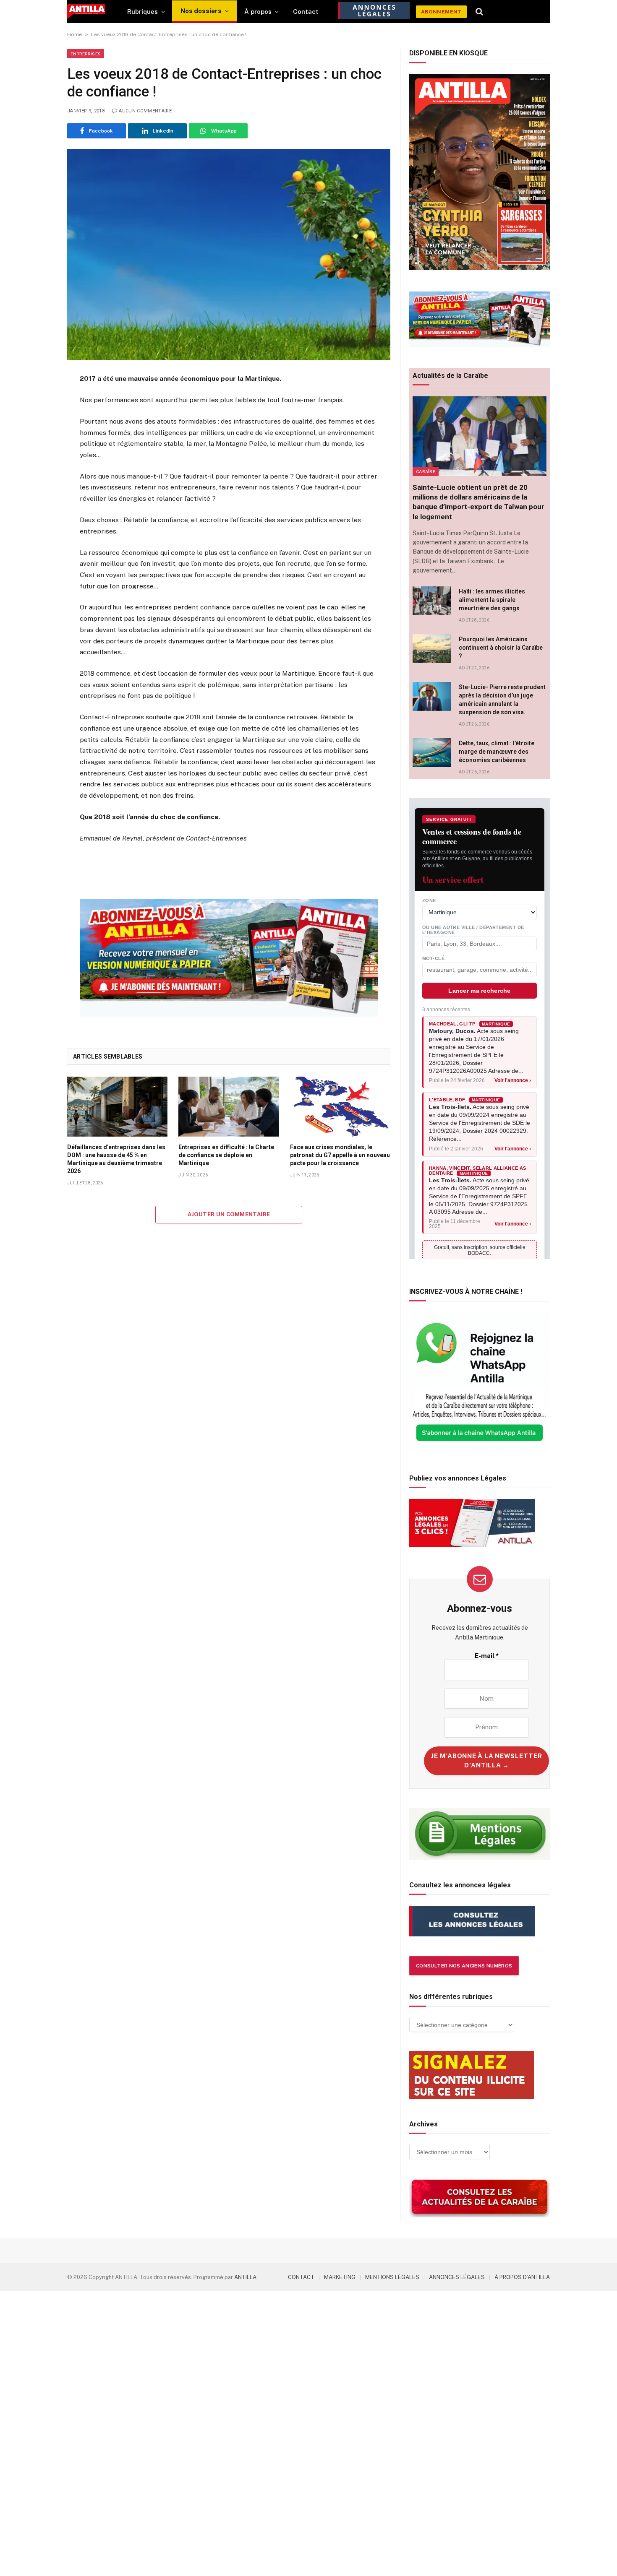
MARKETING (340, 2277)
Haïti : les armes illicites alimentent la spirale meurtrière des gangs (492, 600)
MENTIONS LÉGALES (392, 2277)
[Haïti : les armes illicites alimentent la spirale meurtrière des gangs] (432, 601)
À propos (258, 12)
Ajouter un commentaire (229, 1214)
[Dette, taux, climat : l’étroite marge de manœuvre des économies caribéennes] (432, 753)
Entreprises (86, 54)
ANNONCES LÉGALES (457, 2277)
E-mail (487, 1656)
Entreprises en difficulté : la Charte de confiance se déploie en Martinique (226, 1155)
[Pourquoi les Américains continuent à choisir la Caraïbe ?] (432, 649)
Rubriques (142, 12)
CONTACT (301, 2277)
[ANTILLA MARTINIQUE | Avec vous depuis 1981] (86, 12)
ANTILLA (245, 2277)
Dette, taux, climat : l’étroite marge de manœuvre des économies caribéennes (497, 752)
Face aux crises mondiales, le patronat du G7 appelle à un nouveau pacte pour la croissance (340, 1155)
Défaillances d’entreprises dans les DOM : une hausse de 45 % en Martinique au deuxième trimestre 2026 (116, 1159)
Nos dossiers (201, 11)
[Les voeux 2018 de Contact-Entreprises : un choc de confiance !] (229, 254)
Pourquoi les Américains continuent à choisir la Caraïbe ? (501, 648)
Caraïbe (426, 471)
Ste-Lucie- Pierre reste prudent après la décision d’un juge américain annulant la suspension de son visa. (502, 700)
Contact (306, 12)
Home (75, 34)
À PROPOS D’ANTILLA (522, 2277)
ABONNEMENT (441, 12)
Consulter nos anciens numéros (464, 1966)
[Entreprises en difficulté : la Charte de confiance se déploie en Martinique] (229, 1106)
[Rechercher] (480, 12)
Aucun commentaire (145, 111)
